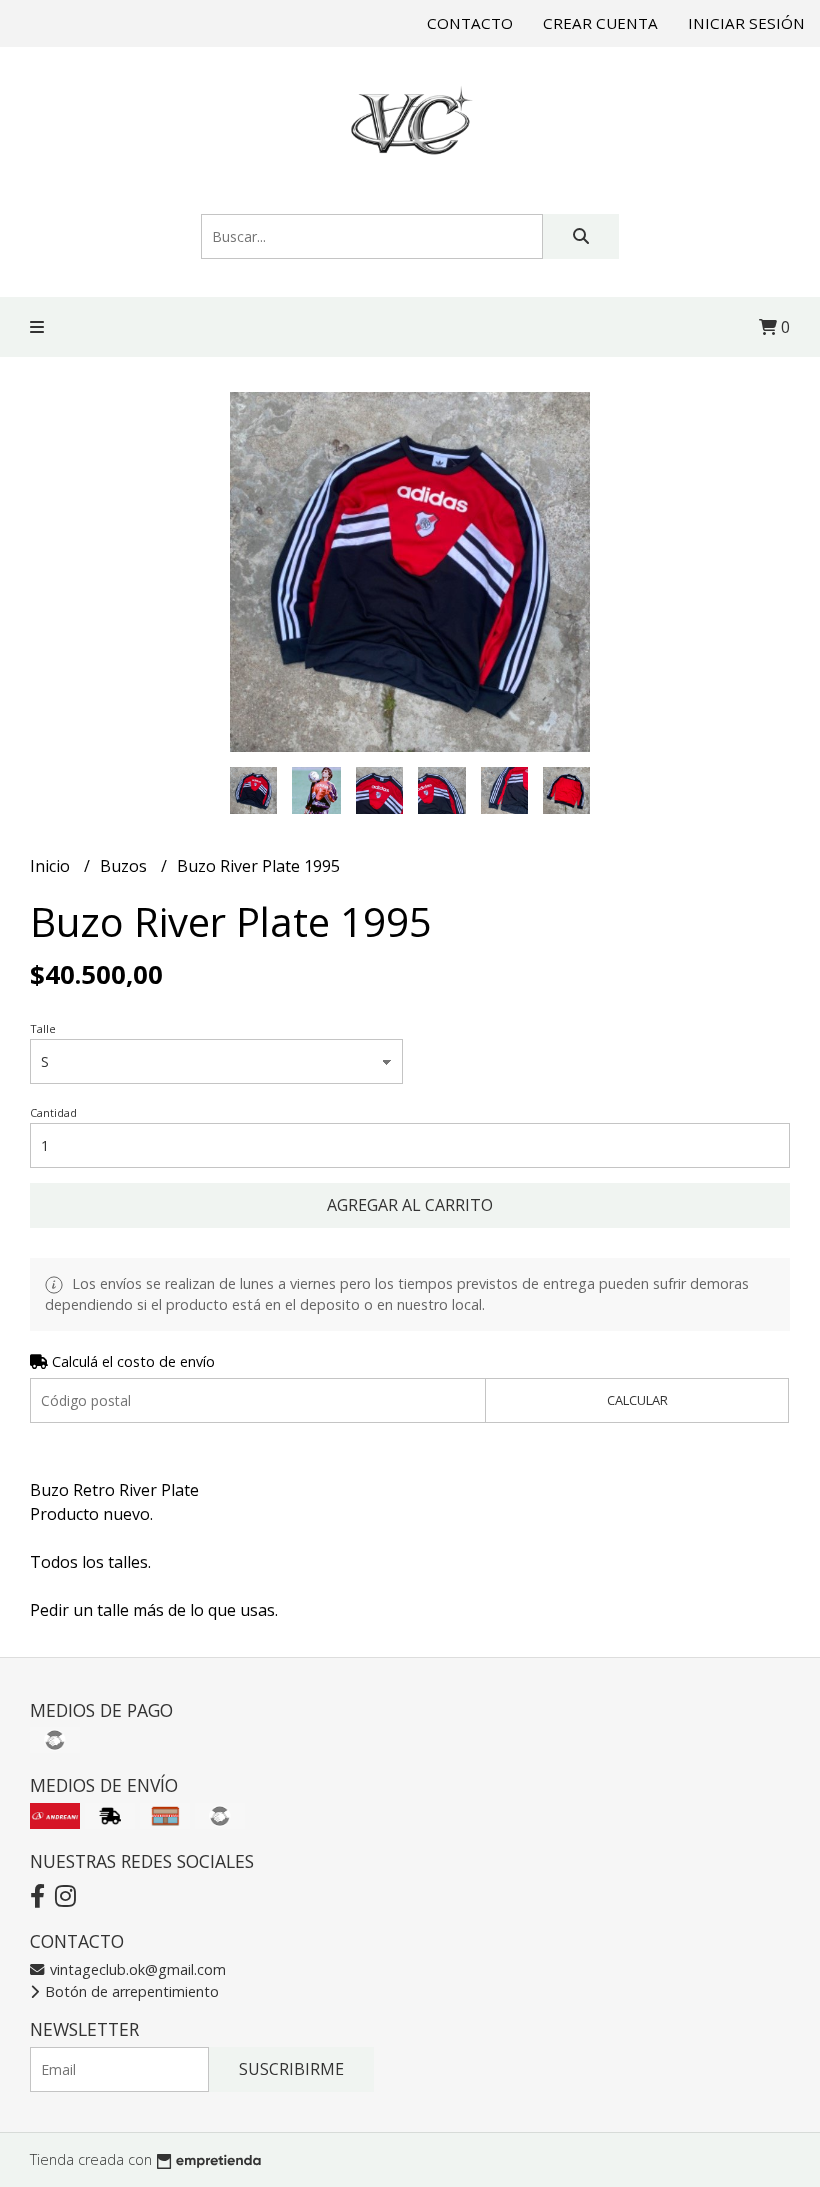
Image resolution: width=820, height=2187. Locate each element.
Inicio (52, 866)
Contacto (470, 23)
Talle (43, 1028)
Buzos (125, 866)
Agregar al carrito (410, 1205)
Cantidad (53, 1112)
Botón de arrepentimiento (130, 1991)
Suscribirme (291, 2069)
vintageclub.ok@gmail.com (136, 1969)
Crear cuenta (600, 23)
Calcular (637, 1400)
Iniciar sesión (746, 23)
